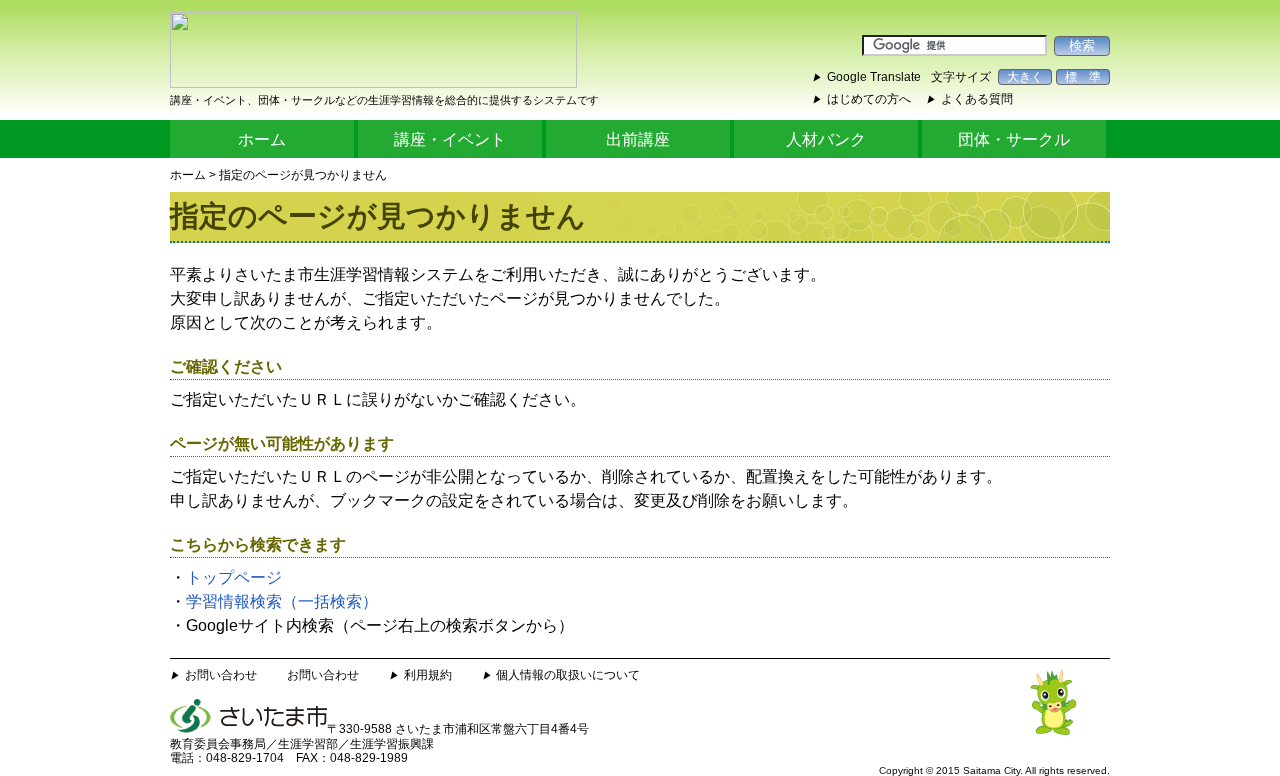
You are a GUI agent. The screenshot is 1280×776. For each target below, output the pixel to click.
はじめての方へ (869, 99)
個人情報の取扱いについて (568, 675)
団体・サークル (1014, 139)
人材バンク (826, 139)
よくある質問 (977, 99)
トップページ (234, 577)
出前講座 (638, 139)
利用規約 (428, 675)
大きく (1025, 77)
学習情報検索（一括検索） (282, 601)
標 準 (1083, 77)
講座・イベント (450, 139)
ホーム (262, 139)
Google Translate (874, 77)
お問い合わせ (221, 675)
